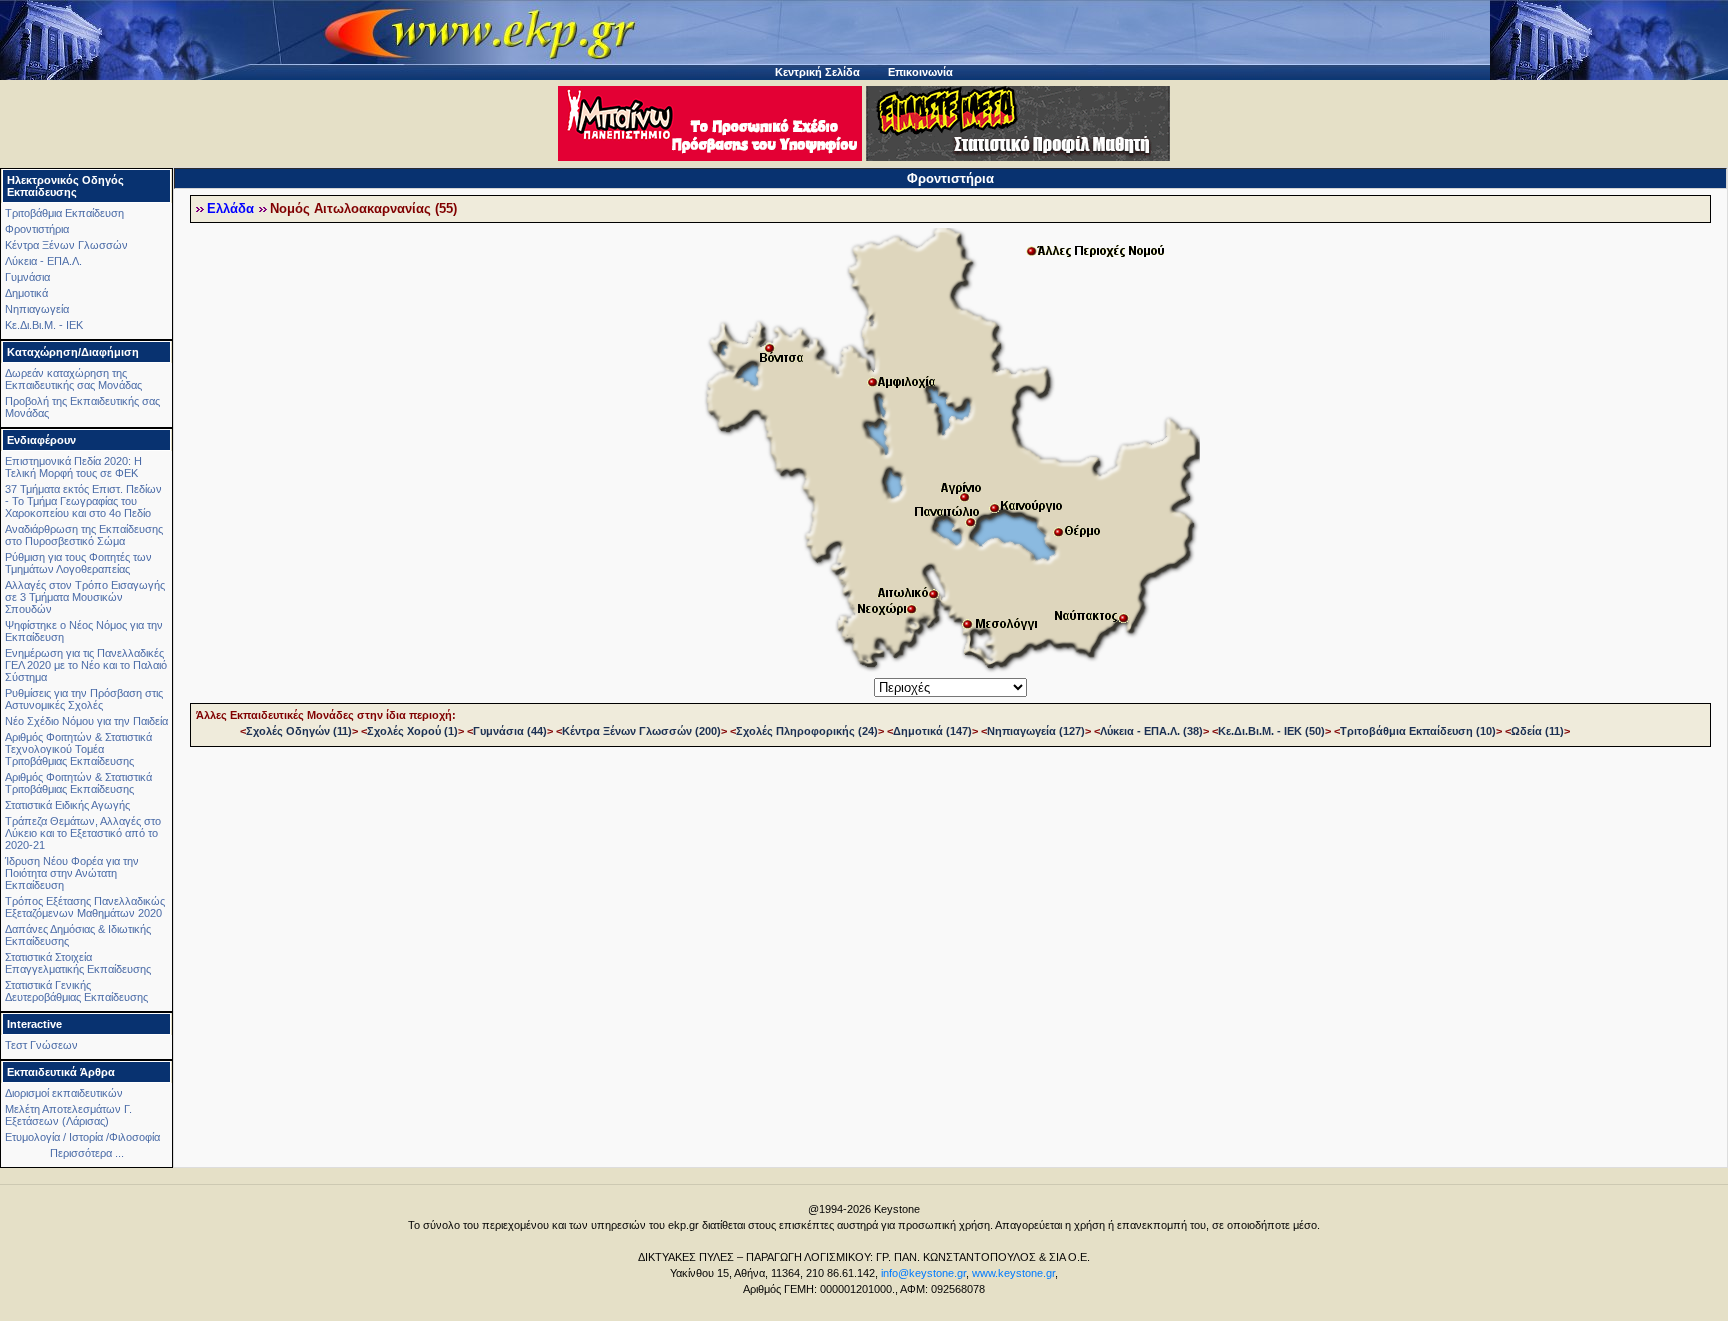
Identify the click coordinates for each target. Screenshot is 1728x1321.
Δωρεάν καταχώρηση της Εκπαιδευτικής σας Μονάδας (73, 379)
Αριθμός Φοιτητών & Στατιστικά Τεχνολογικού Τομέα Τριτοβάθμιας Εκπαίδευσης (78, 749)
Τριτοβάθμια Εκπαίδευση (64, 213)
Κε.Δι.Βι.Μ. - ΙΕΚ (44, 325)
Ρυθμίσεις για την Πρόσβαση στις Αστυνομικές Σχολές (84, 699)
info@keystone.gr (923, 1273)
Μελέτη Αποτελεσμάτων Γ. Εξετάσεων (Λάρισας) (68, 1115)
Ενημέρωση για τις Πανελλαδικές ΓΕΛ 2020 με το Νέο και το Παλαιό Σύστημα (86, 665)
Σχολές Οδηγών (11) (299, 731)
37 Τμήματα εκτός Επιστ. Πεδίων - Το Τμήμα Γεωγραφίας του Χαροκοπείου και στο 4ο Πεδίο (83, 501)
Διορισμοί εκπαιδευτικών (64, 1093)
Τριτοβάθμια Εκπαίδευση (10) (1418, 731)
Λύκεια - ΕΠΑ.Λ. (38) (1151, 731)
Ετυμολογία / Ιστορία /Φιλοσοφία (82, 1137)
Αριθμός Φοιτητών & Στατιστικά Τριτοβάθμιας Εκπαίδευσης (78, 783)
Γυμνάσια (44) (510, 731)
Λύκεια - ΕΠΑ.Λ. (43, 261)
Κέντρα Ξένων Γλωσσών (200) (641, 731)
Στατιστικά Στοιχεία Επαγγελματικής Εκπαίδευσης (78, 963)
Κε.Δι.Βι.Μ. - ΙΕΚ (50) (1271, 731)
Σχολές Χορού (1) (412, 731)
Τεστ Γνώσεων (41, 1045)
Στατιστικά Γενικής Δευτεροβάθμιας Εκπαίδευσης (76, 991)
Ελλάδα (230, 209)
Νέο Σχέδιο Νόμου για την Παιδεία (86, 721)
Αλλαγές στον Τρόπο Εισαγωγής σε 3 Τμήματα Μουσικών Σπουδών (85, 597)
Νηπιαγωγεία (37, 309)
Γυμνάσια (27, 277)
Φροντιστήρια (37, 229)
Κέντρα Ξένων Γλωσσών (66, 245)
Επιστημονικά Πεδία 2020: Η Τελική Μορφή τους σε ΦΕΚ (73, 467)
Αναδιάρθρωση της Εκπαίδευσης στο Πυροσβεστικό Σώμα (84, 535)
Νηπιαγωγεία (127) (1036, 731)
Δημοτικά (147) (932, 731)
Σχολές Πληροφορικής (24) (807, 731)
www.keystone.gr (1013, 1273)
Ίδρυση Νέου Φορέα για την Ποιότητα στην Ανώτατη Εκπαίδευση (72, 873)
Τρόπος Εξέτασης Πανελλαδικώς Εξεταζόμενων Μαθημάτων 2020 (85, 907)
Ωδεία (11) (1537, 731)
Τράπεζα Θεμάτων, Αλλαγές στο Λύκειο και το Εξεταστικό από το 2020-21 (83, 833)
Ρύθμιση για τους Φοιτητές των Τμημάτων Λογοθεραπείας (78, 563)
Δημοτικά (26, 293)
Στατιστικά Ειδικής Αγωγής (67, 805)
